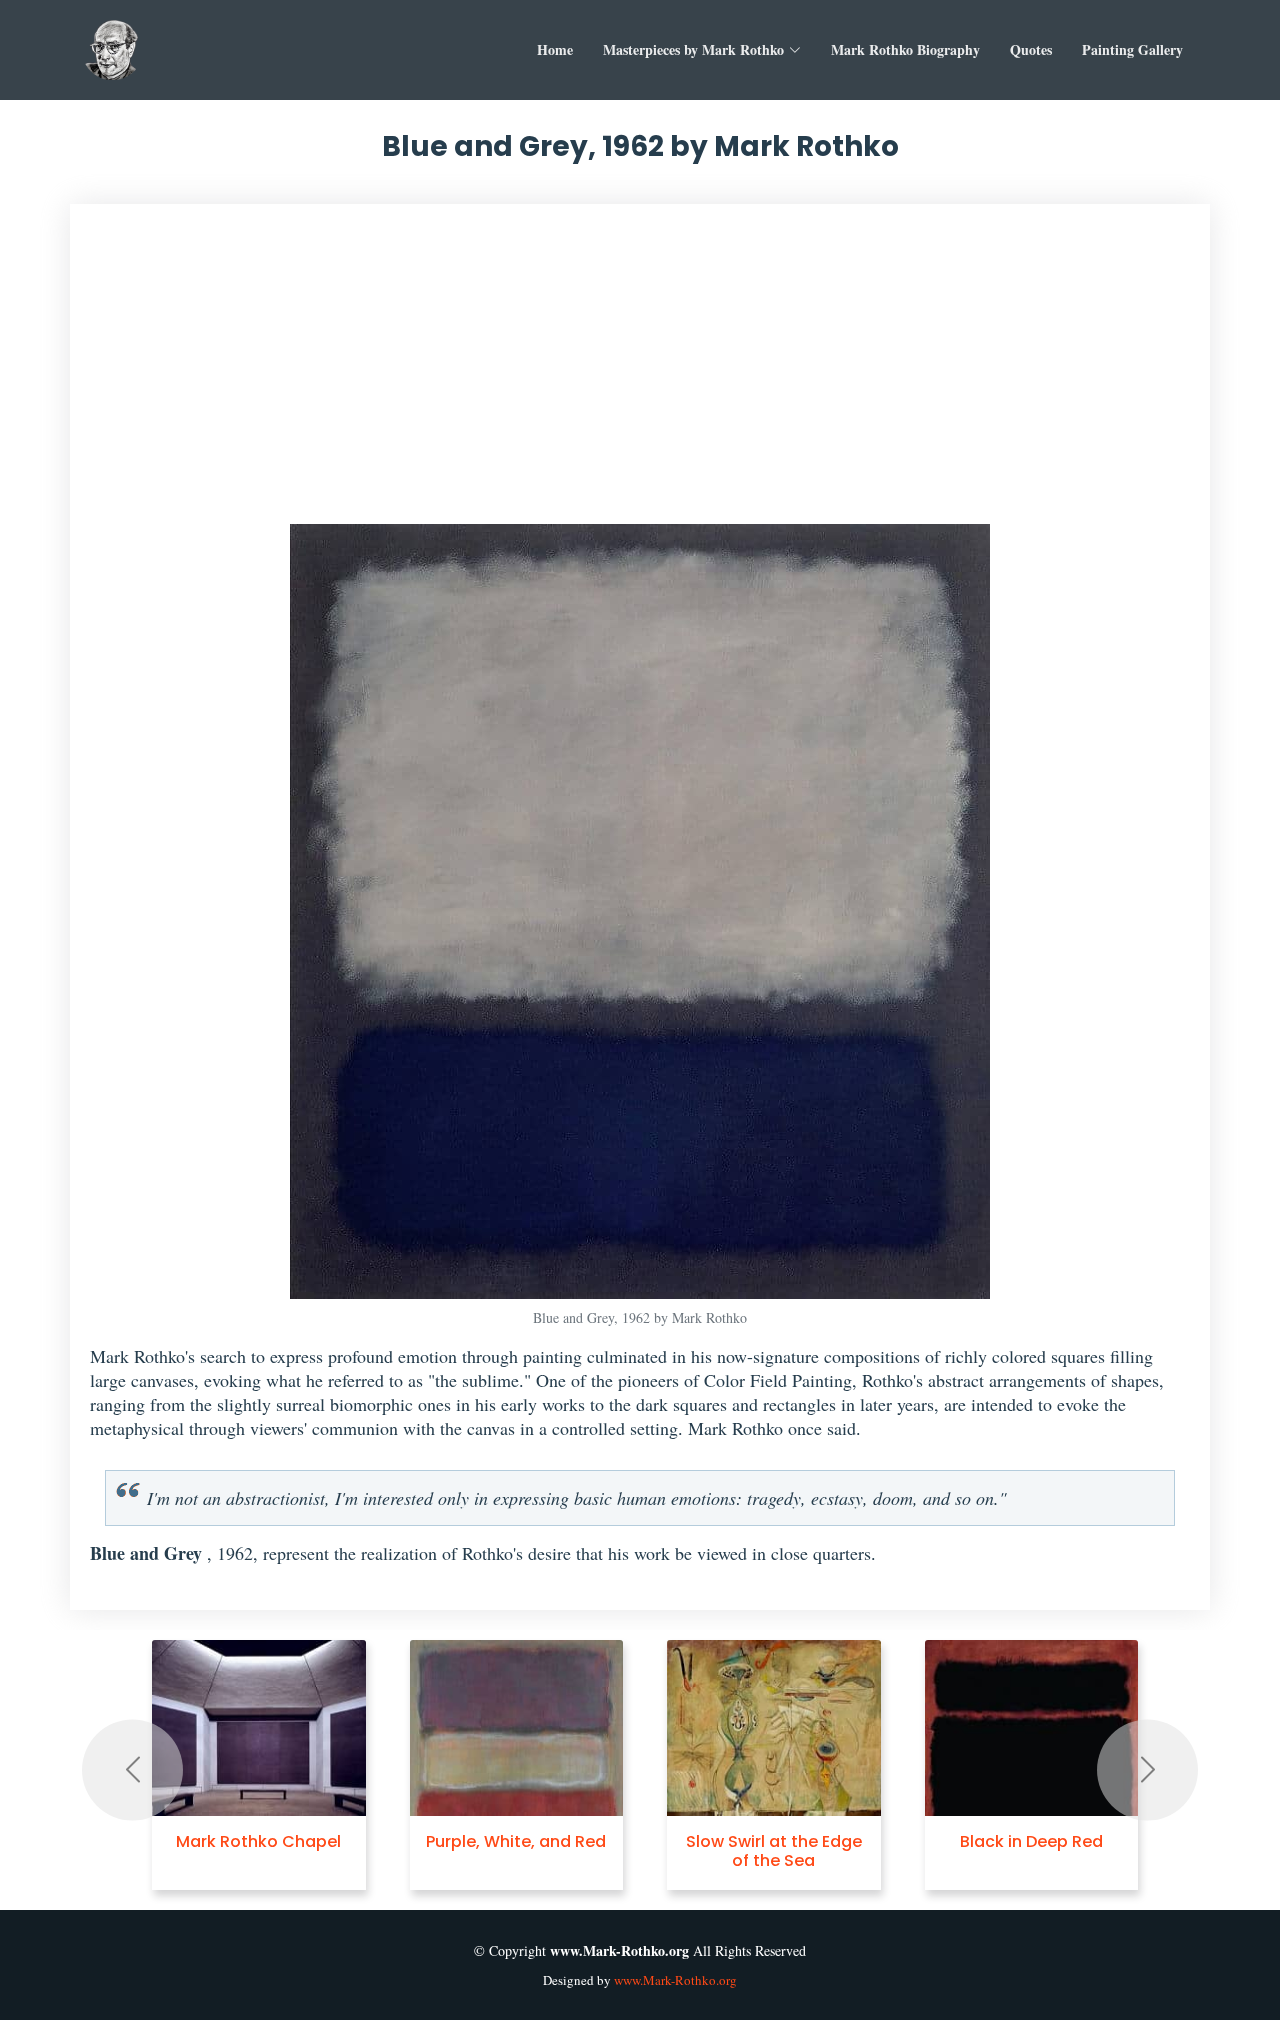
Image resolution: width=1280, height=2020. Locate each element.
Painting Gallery (1132, 49)
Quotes (1031, 49)
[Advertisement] (648, 374)
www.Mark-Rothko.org (675, 1980)
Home (555, 49)
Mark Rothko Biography (905, 49)
